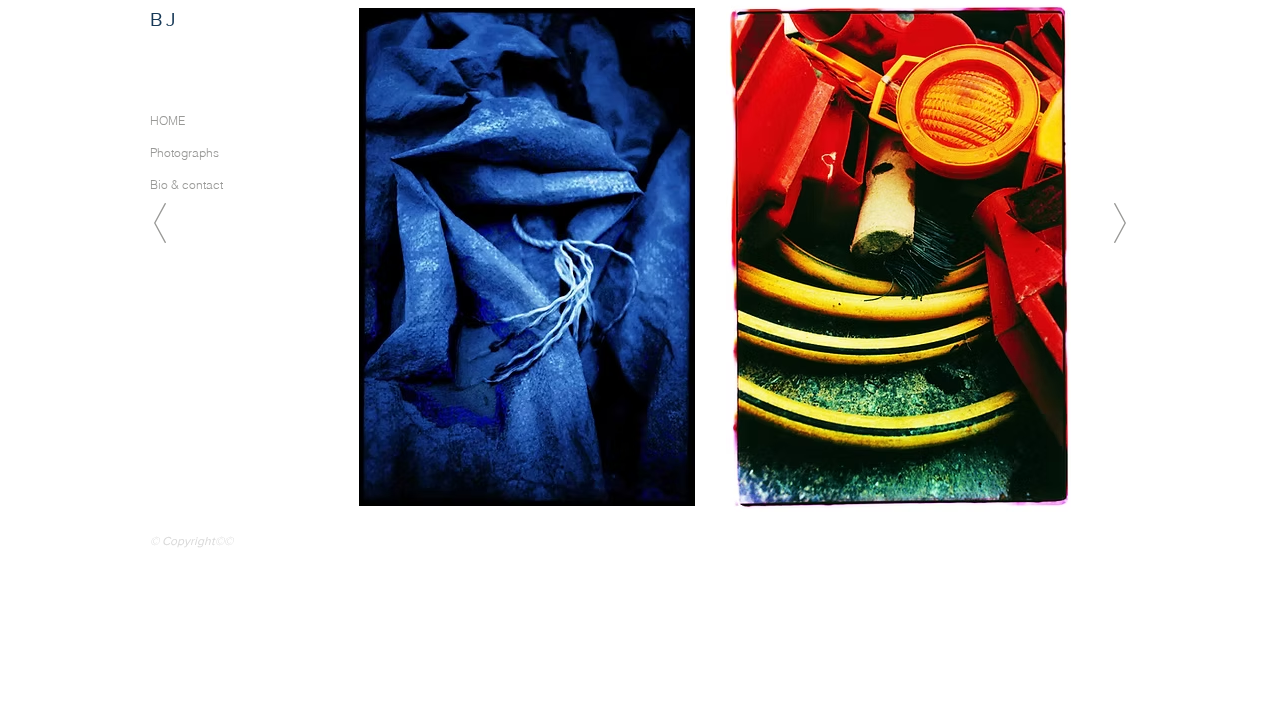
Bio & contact (186, 184)
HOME (167, 120)
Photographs (184, 152)
